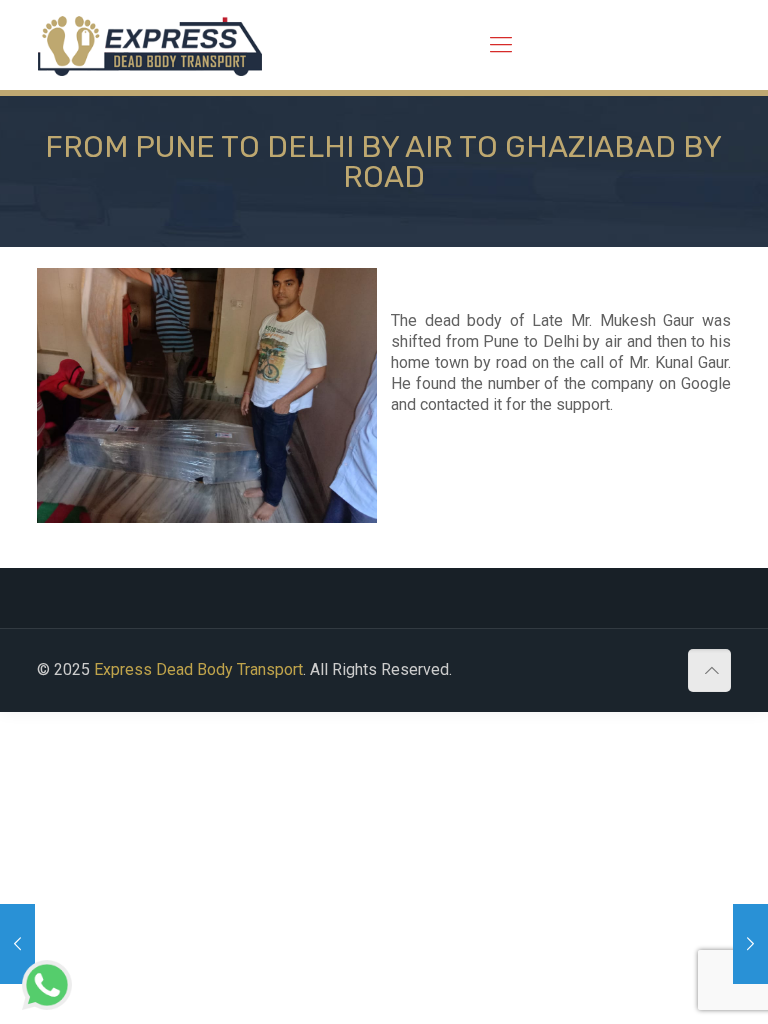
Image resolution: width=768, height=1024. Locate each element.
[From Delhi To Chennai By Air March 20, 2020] (750, 944)
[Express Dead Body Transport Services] (150, 45)
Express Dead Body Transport (198, 669)
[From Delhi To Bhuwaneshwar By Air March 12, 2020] (17, 944)
